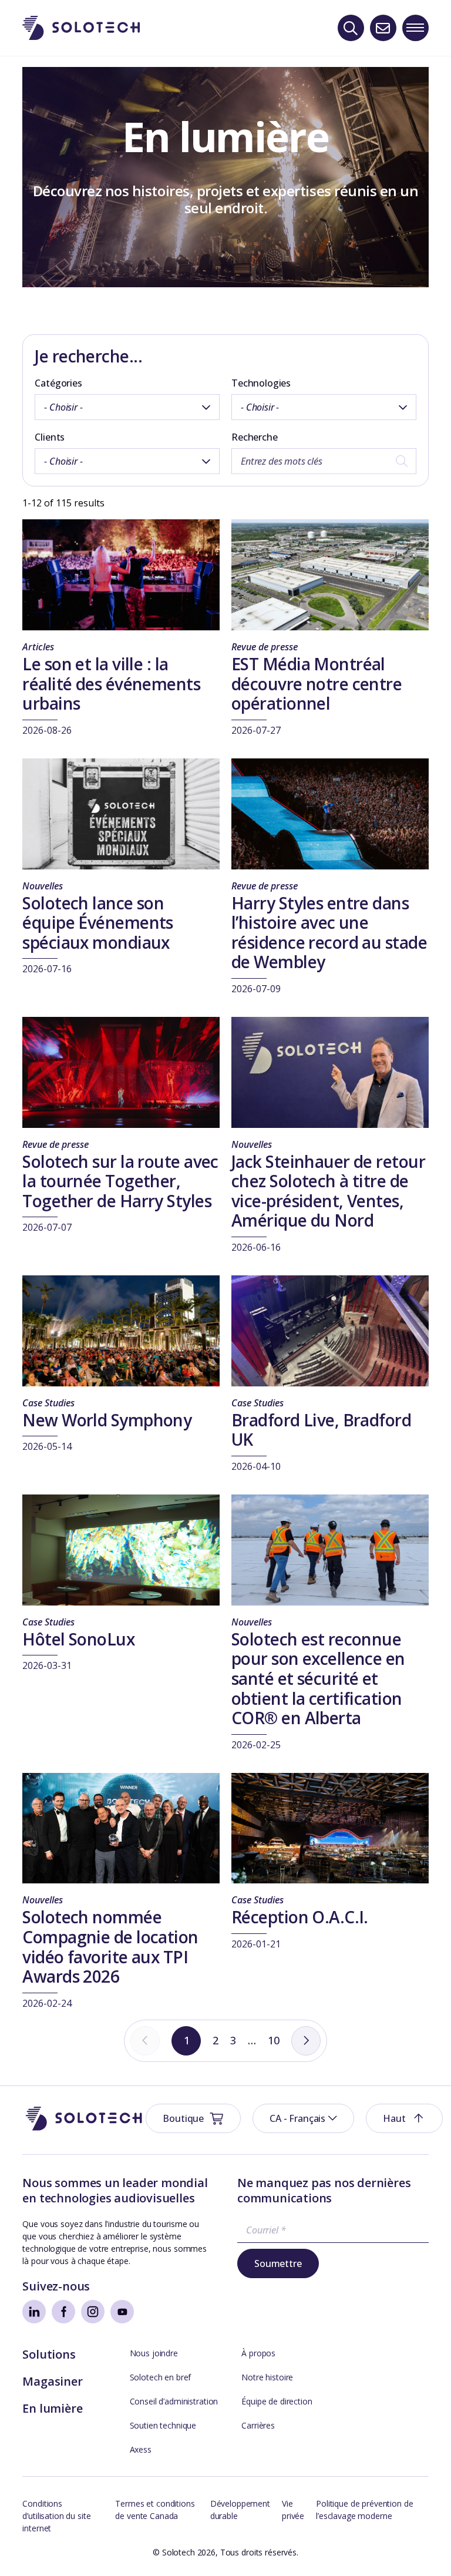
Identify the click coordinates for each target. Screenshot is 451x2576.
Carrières (258, 2425)
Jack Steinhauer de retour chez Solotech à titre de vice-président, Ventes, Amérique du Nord (328, 1191)
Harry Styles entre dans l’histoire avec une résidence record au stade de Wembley (329, 933)
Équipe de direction (277, 2401)
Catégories (58, 383)
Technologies (261, 383)
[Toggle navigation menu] (415, 28)
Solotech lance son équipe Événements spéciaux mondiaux (97, 923)
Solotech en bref (161, 2377)
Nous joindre (154, 2353)
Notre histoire (267, 2377)
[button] (303, 2118)
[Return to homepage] (81, 28)
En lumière (52, 2408)
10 (274, 2040)
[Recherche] (351, 28)
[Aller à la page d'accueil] (84, 2119)
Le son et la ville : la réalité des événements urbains (111, 684)
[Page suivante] (306, 2041)
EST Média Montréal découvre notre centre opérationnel (317, 684)
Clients (50, 437)
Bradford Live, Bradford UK (321, 1430)
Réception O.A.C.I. (300, 1917)
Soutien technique (163, 2425)
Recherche (255, 437)
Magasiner (52, 2381)
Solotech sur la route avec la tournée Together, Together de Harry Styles (120, 1181)
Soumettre (278, 2263)
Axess (141, 2449)
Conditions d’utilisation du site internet (56, 2516)
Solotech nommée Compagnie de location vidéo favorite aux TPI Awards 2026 (110, 1947)
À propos (258, 2353)
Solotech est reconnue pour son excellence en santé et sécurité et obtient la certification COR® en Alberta (318, 1678)
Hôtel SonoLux (78, 1639)
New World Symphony (107, 1420)
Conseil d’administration (174, 2401)
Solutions (49, 2354)
